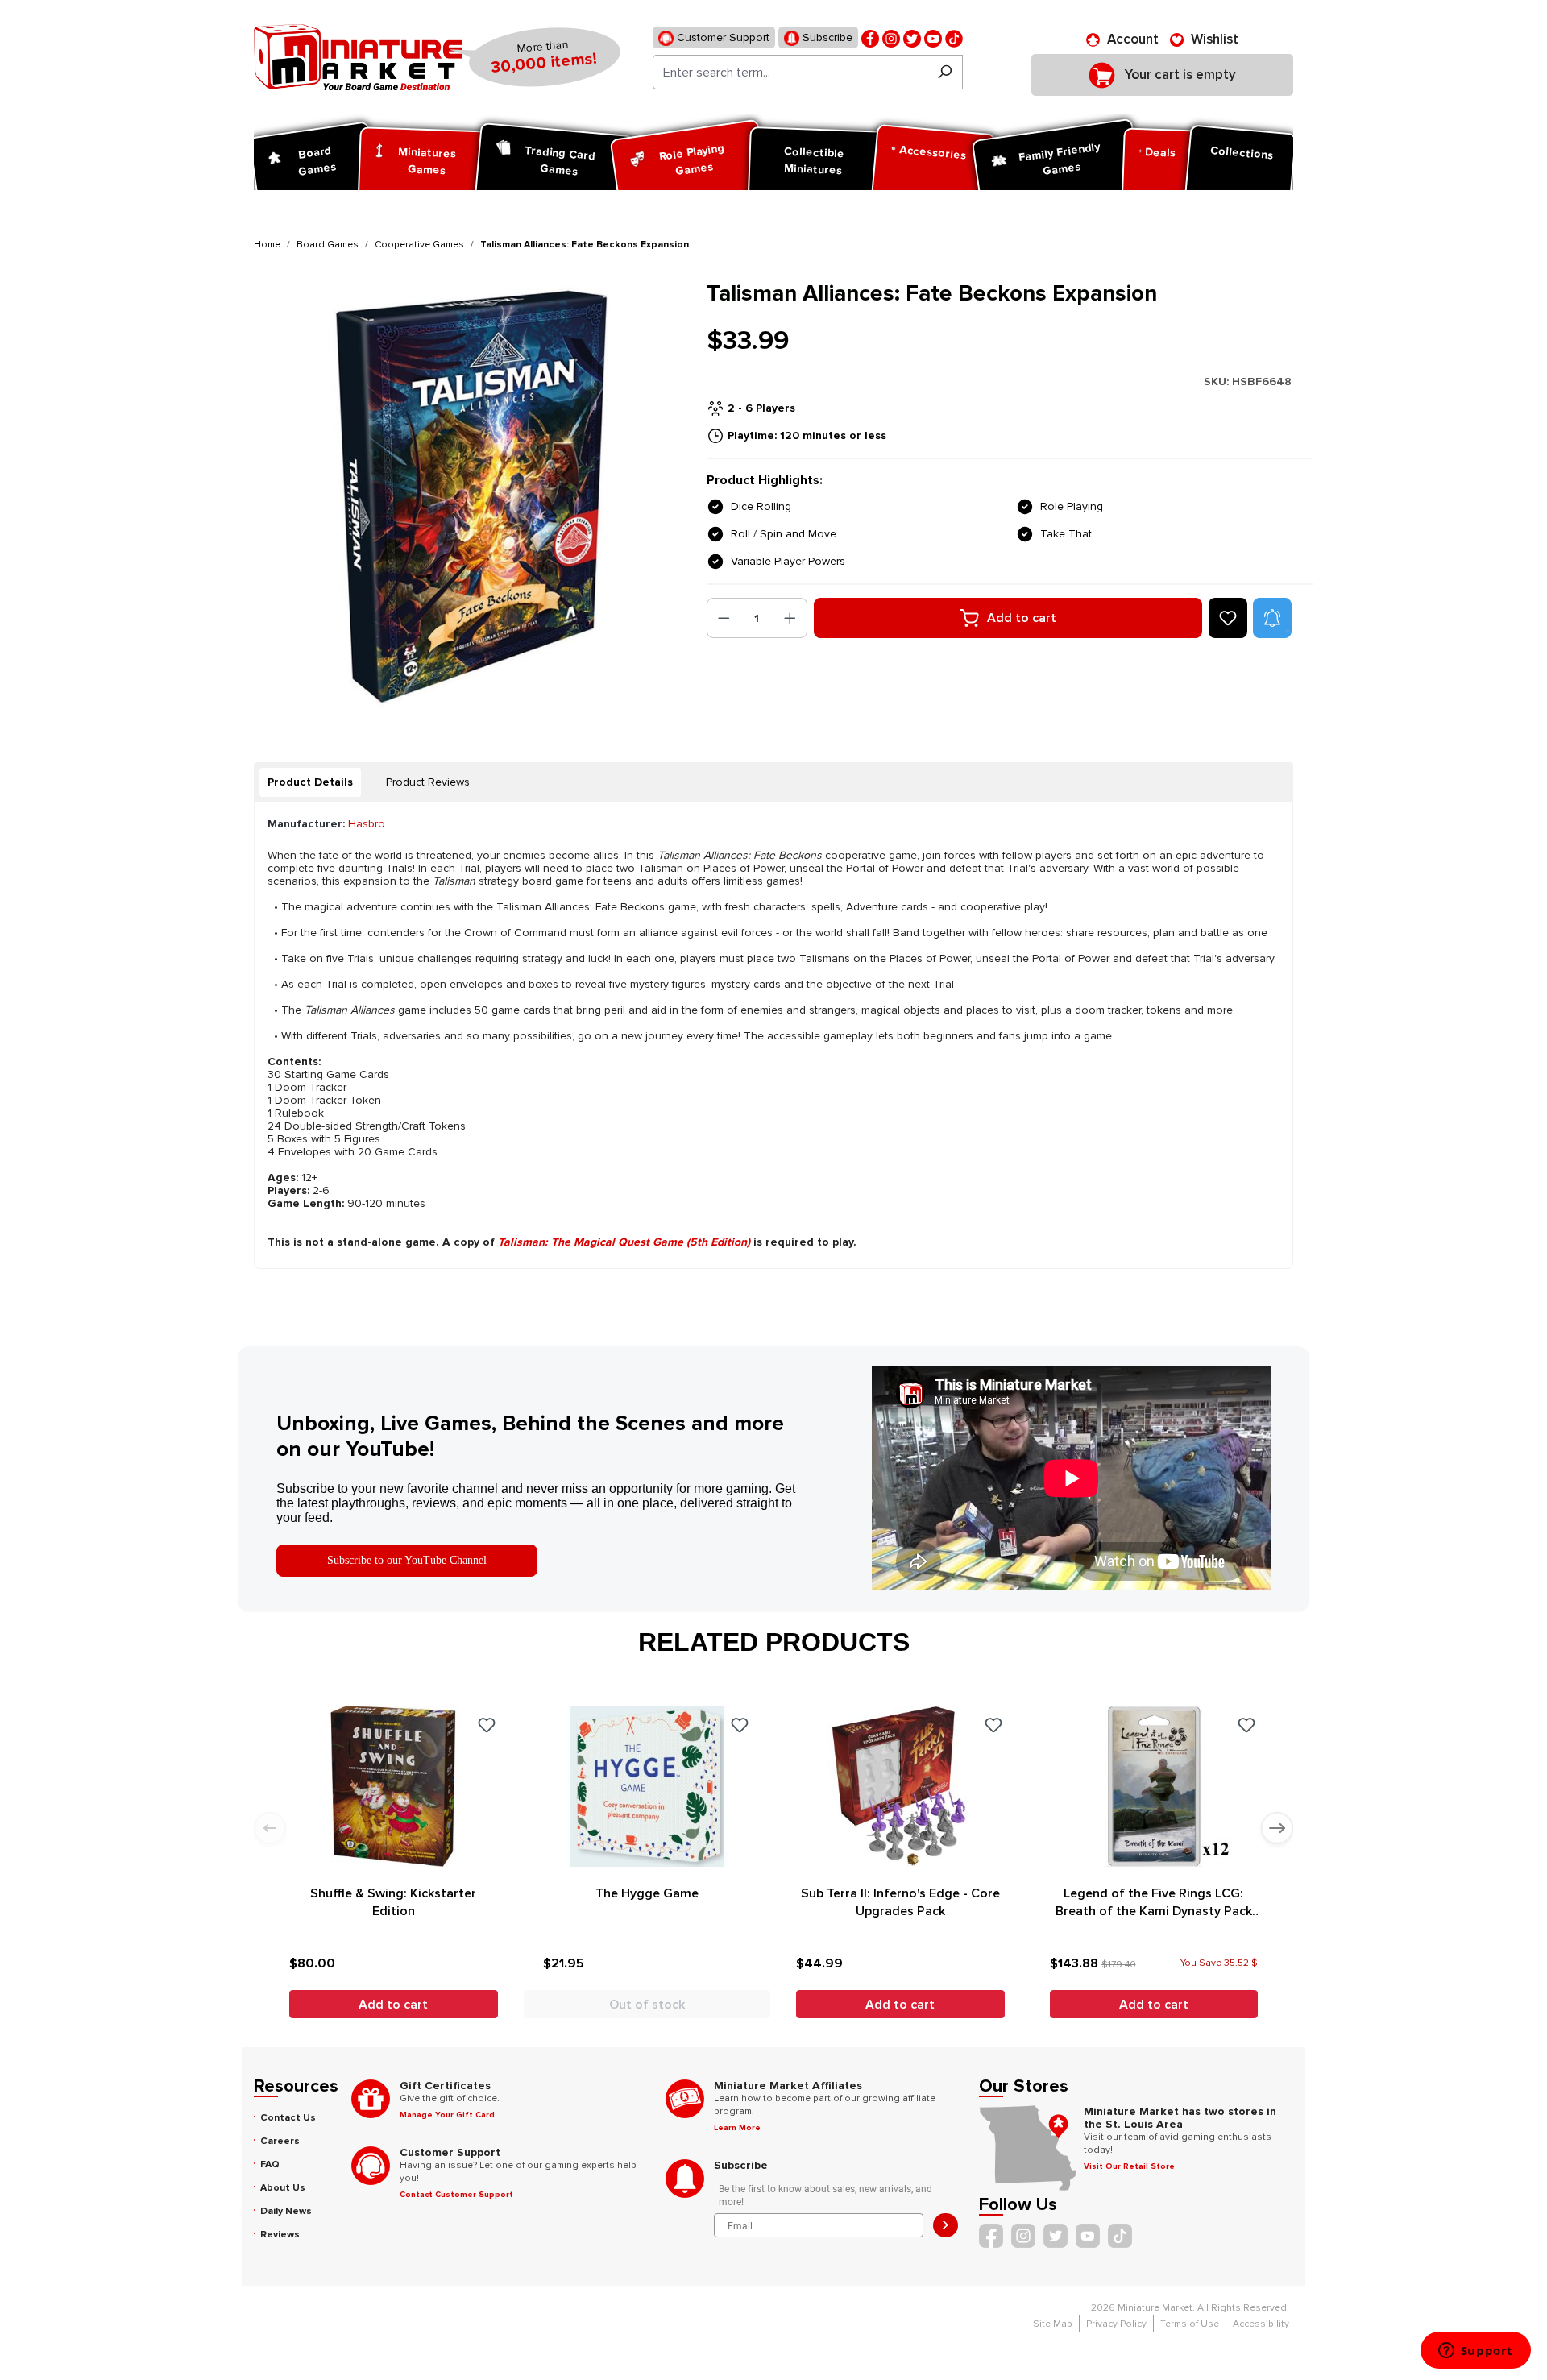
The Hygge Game (647, 1893)
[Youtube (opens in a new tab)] (933, 37)
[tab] (310, 782)
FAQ (270, 2164)
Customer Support (722, 37)
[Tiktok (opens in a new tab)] (954, 37)
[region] (471, 497)
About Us (283, 2188)
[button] (1272, 618)
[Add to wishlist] (1228, 618)
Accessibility (1261, 2324)
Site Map (1053, 2324)
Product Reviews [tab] (428, 782)
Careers (280, 2141)
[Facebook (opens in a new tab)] (870, 37)
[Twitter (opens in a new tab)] (912, 37)
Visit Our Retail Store (1129, 2166)
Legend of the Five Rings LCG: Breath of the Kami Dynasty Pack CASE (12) (1154, 1903)
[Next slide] (1277, 1828)
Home (267, 245)
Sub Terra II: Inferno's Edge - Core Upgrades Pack (900, 1902)
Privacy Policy (1116, 2324)
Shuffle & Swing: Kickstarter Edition (393, 1902)
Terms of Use (1190, 2324)
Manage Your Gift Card (447, 2115)
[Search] (945, 72)
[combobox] (790, 72)
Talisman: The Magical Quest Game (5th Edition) (624, 1242)
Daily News (286, 2211)
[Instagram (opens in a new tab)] (891, 37)
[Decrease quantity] (724, 618)
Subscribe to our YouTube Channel (407, 1560)
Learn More (737, 2128)
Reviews (280, 2235)
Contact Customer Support (456, 2195)
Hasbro (367, 824)
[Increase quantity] (790, 618)
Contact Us (288, 2118)
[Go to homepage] (358, 57)
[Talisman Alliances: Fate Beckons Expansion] (470, 497)
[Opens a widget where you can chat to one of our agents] (1475, 2352)
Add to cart (1022, 618)
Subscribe (826, 37)
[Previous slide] (270, 1828)
